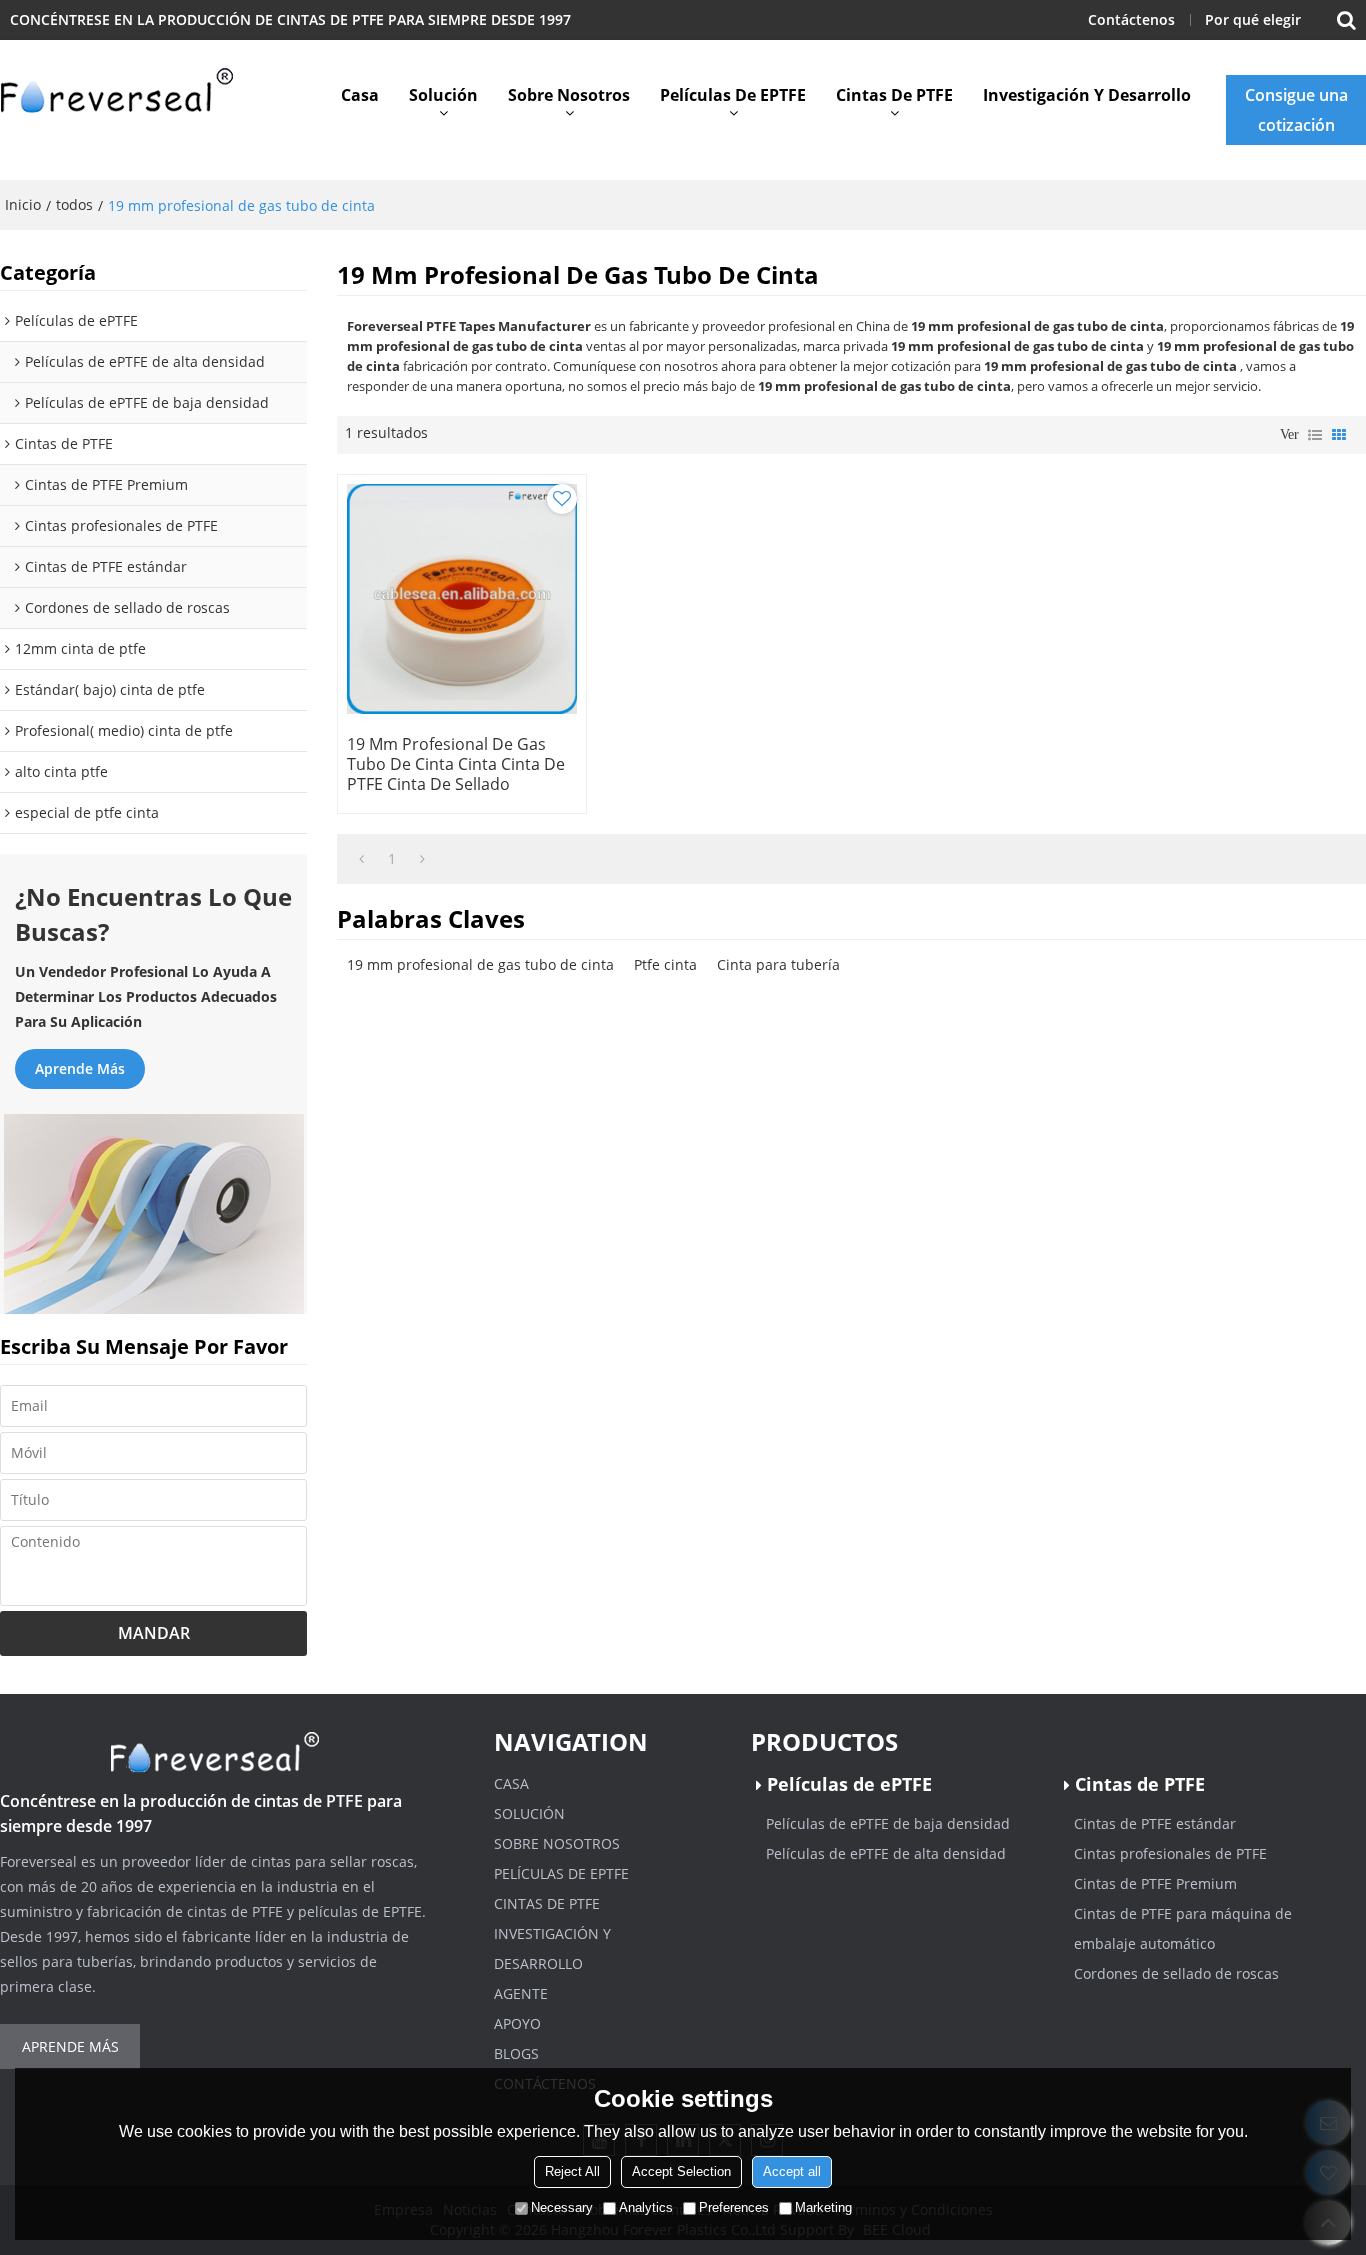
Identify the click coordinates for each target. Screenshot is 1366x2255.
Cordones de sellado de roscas (1176, 1973)
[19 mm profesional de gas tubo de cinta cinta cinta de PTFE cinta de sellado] (462, 599)
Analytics (646, 2207)
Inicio (23, 204)
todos (74, 204)
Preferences (734, 2207)
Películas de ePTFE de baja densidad (888, 1823)
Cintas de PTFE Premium (1155, 1883)
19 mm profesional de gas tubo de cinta (480, 964)
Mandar (154, 1633)
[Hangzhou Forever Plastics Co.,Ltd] (120, 95)
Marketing (823, 2207)
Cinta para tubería (778, 964)
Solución (443, 95)
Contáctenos (1131, 19)
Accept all (792, 2171)
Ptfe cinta (665, 964)
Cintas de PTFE (894, 95)
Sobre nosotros (569, 95)
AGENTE (521, 1993)
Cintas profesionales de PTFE (1170, 1853)
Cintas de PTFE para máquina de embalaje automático (1183, 1928)
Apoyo (517, 2023)
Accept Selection (681, 2171)
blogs (516, 2053)
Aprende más (80, 1068)
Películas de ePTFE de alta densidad (886, 1853)
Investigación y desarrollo (1087, 95)
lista (1315, 435)
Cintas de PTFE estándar (1155, 1823)
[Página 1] (361, 859)
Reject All (572, 2171)
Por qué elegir (1253, 19)
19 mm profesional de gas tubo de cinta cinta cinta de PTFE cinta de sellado (456, 764)
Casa (360, 95)
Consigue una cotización (1296, 110)
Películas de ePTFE (733, 95)
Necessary (562, 2207)
